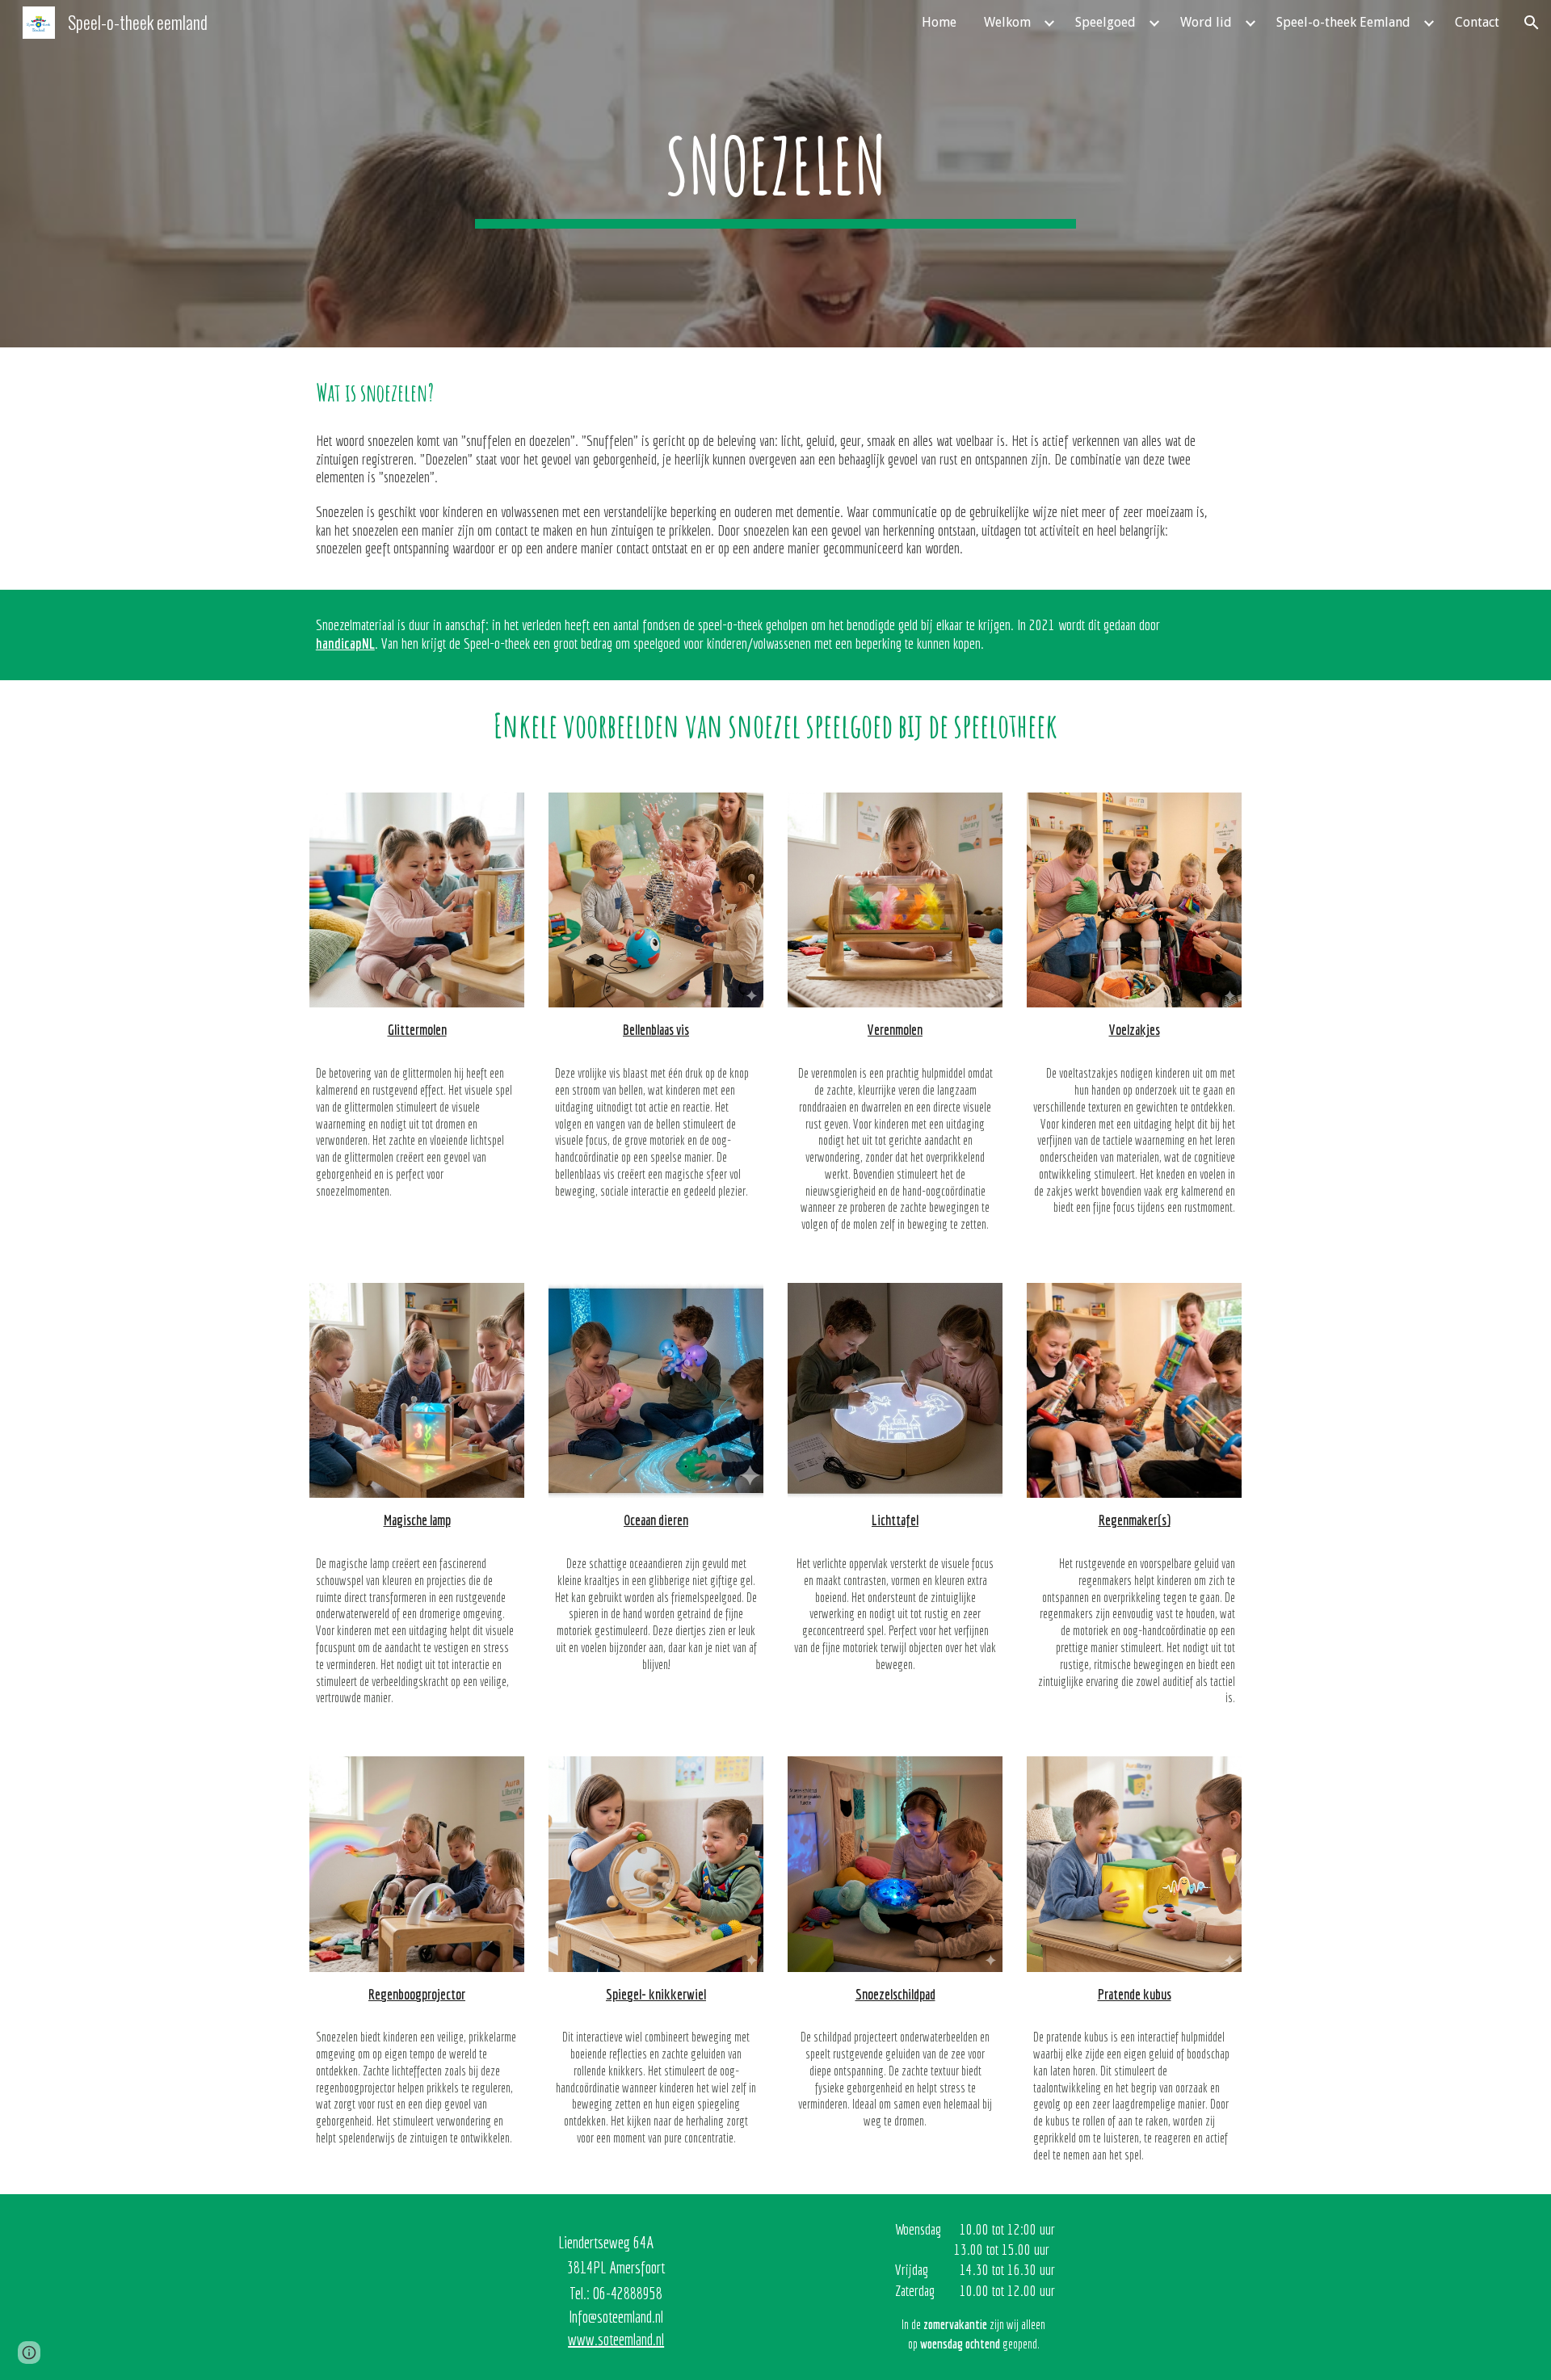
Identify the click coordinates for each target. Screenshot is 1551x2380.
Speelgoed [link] (1105, 22)
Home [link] (939, 22)
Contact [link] (1477, 22)
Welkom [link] (1007, 22)
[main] (775, 173)
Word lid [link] (1206, 22)
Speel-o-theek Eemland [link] (1343, 22)
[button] (1532, 23)
